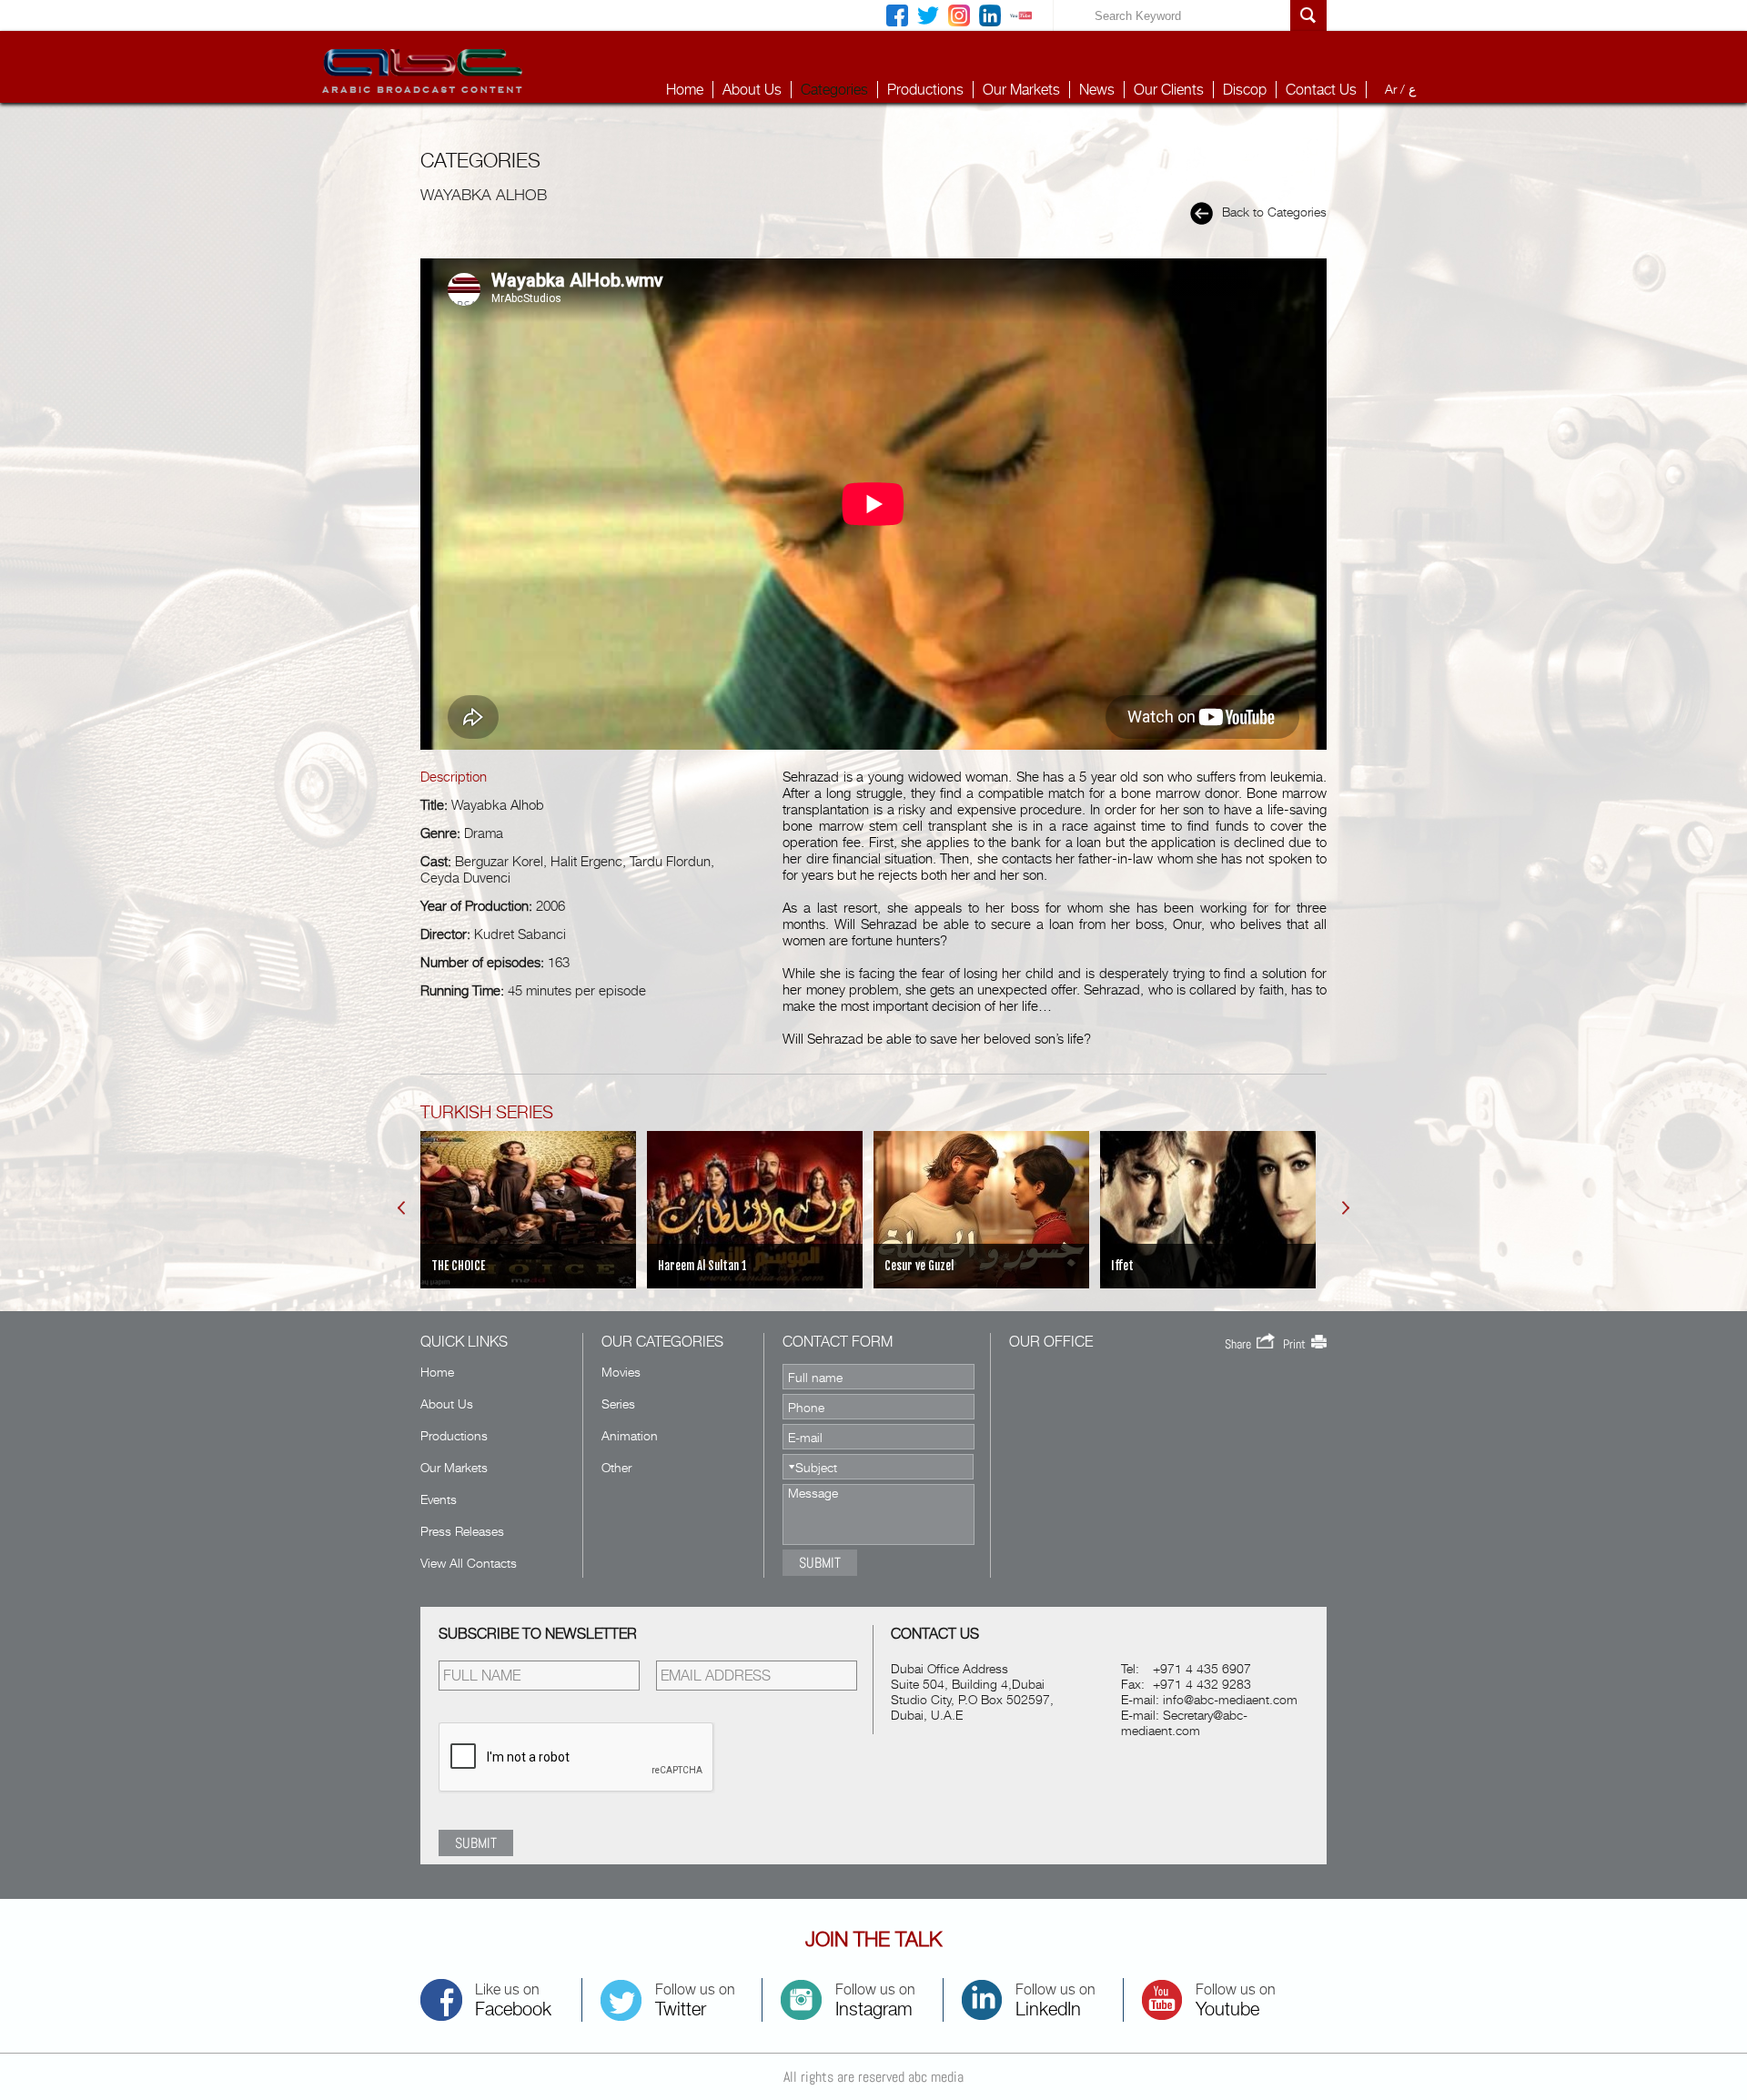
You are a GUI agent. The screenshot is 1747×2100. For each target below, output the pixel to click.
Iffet (929, 1266)
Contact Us (1321, 90)
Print (1297, 1344)
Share (1241, 1344)
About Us (752, 90)
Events (439, 1499)
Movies (621, 1372)
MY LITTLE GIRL (1180, 1266)
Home (685, 90)
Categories (834, 90)
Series (618, 1403)
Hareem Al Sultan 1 (510, 1266)
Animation (630, 1435)
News (1097, 90)
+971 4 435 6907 (1202, 1668)
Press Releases (462, 1531)
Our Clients (1169, 90)
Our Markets (1021, 90)
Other (616, 1467)
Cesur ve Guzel (726, 1266)
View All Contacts (469, 1563)
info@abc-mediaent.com (1230, 1699)
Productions (925, 90)
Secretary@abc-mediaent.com (1184, 1722)
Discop (1245, 90)
